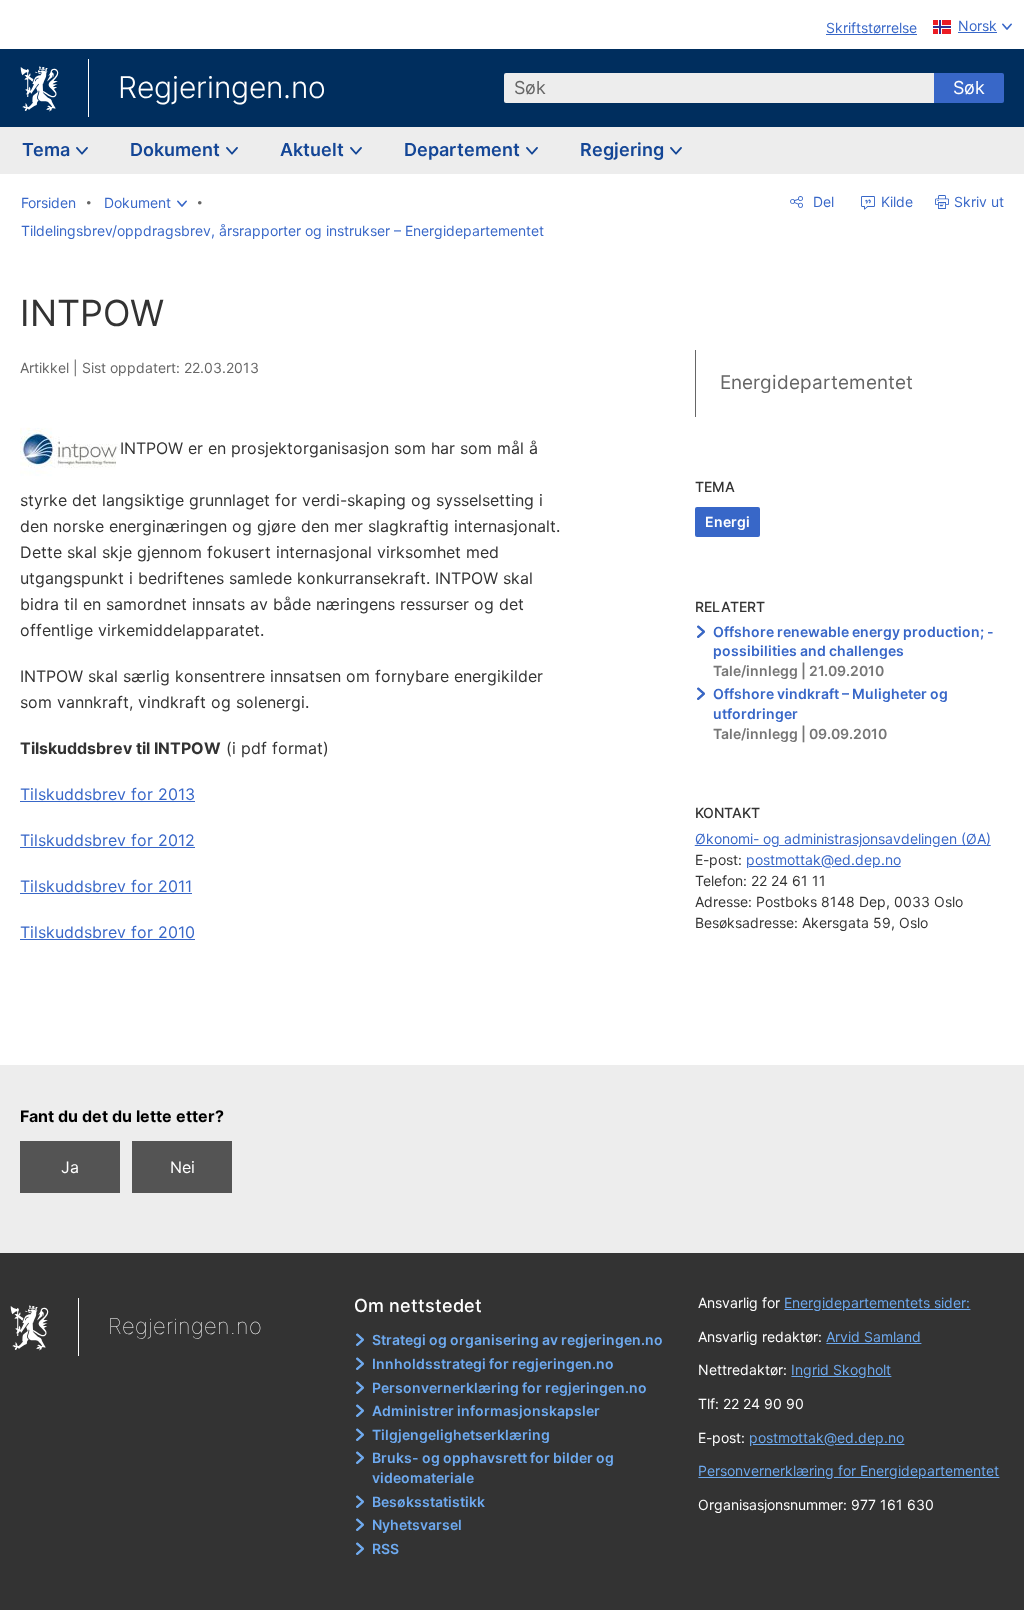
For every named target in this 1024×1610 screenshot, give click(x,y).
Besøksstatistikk (428, 1501)
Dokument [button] (177, 149)
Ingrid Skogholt (841, 1369)
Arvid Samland (873, 1336)
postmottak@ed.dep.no (823, 859)
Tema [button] (48, 149)
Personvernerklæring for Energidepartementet (848, 1470)
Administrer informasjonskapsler (486, 1410)
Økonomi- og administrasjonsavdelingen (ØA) (843, 838)
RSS (385, 1548)
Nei (182, 1167)
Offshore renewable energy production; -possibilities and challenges (853, 641)
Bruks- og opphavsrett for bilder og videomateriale (493, 1467)
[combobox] (719, 88)
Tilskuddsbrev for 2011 (106, 886)
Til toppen (305, 1036)
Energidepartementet (816, 382)
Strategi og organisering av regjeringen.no (517, 1339)
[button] (145, 203)
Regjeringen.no (222, 87)
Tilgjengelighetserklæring (461, 1434)
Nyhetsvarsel (417, 1524)
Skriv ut (979, 201)
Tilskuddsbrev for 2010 (107, 932)
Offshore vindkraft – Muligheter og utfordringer (830, 703)
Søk (969, 87)
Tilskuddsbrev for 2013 (107, 794)
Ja (70, 1167)
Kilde (895, 201)
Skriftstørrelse (871, 27)
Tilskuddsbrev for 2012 (107, 840)
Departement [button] (464, 149)
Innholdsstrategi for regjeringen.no (493, 1363)
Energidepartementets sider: (877, 1302)
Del (821, 201)
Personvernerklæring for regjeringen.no (509, 1387)
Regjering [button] (624, 149)
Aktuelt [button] (314, 149)
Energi (727, 521)
